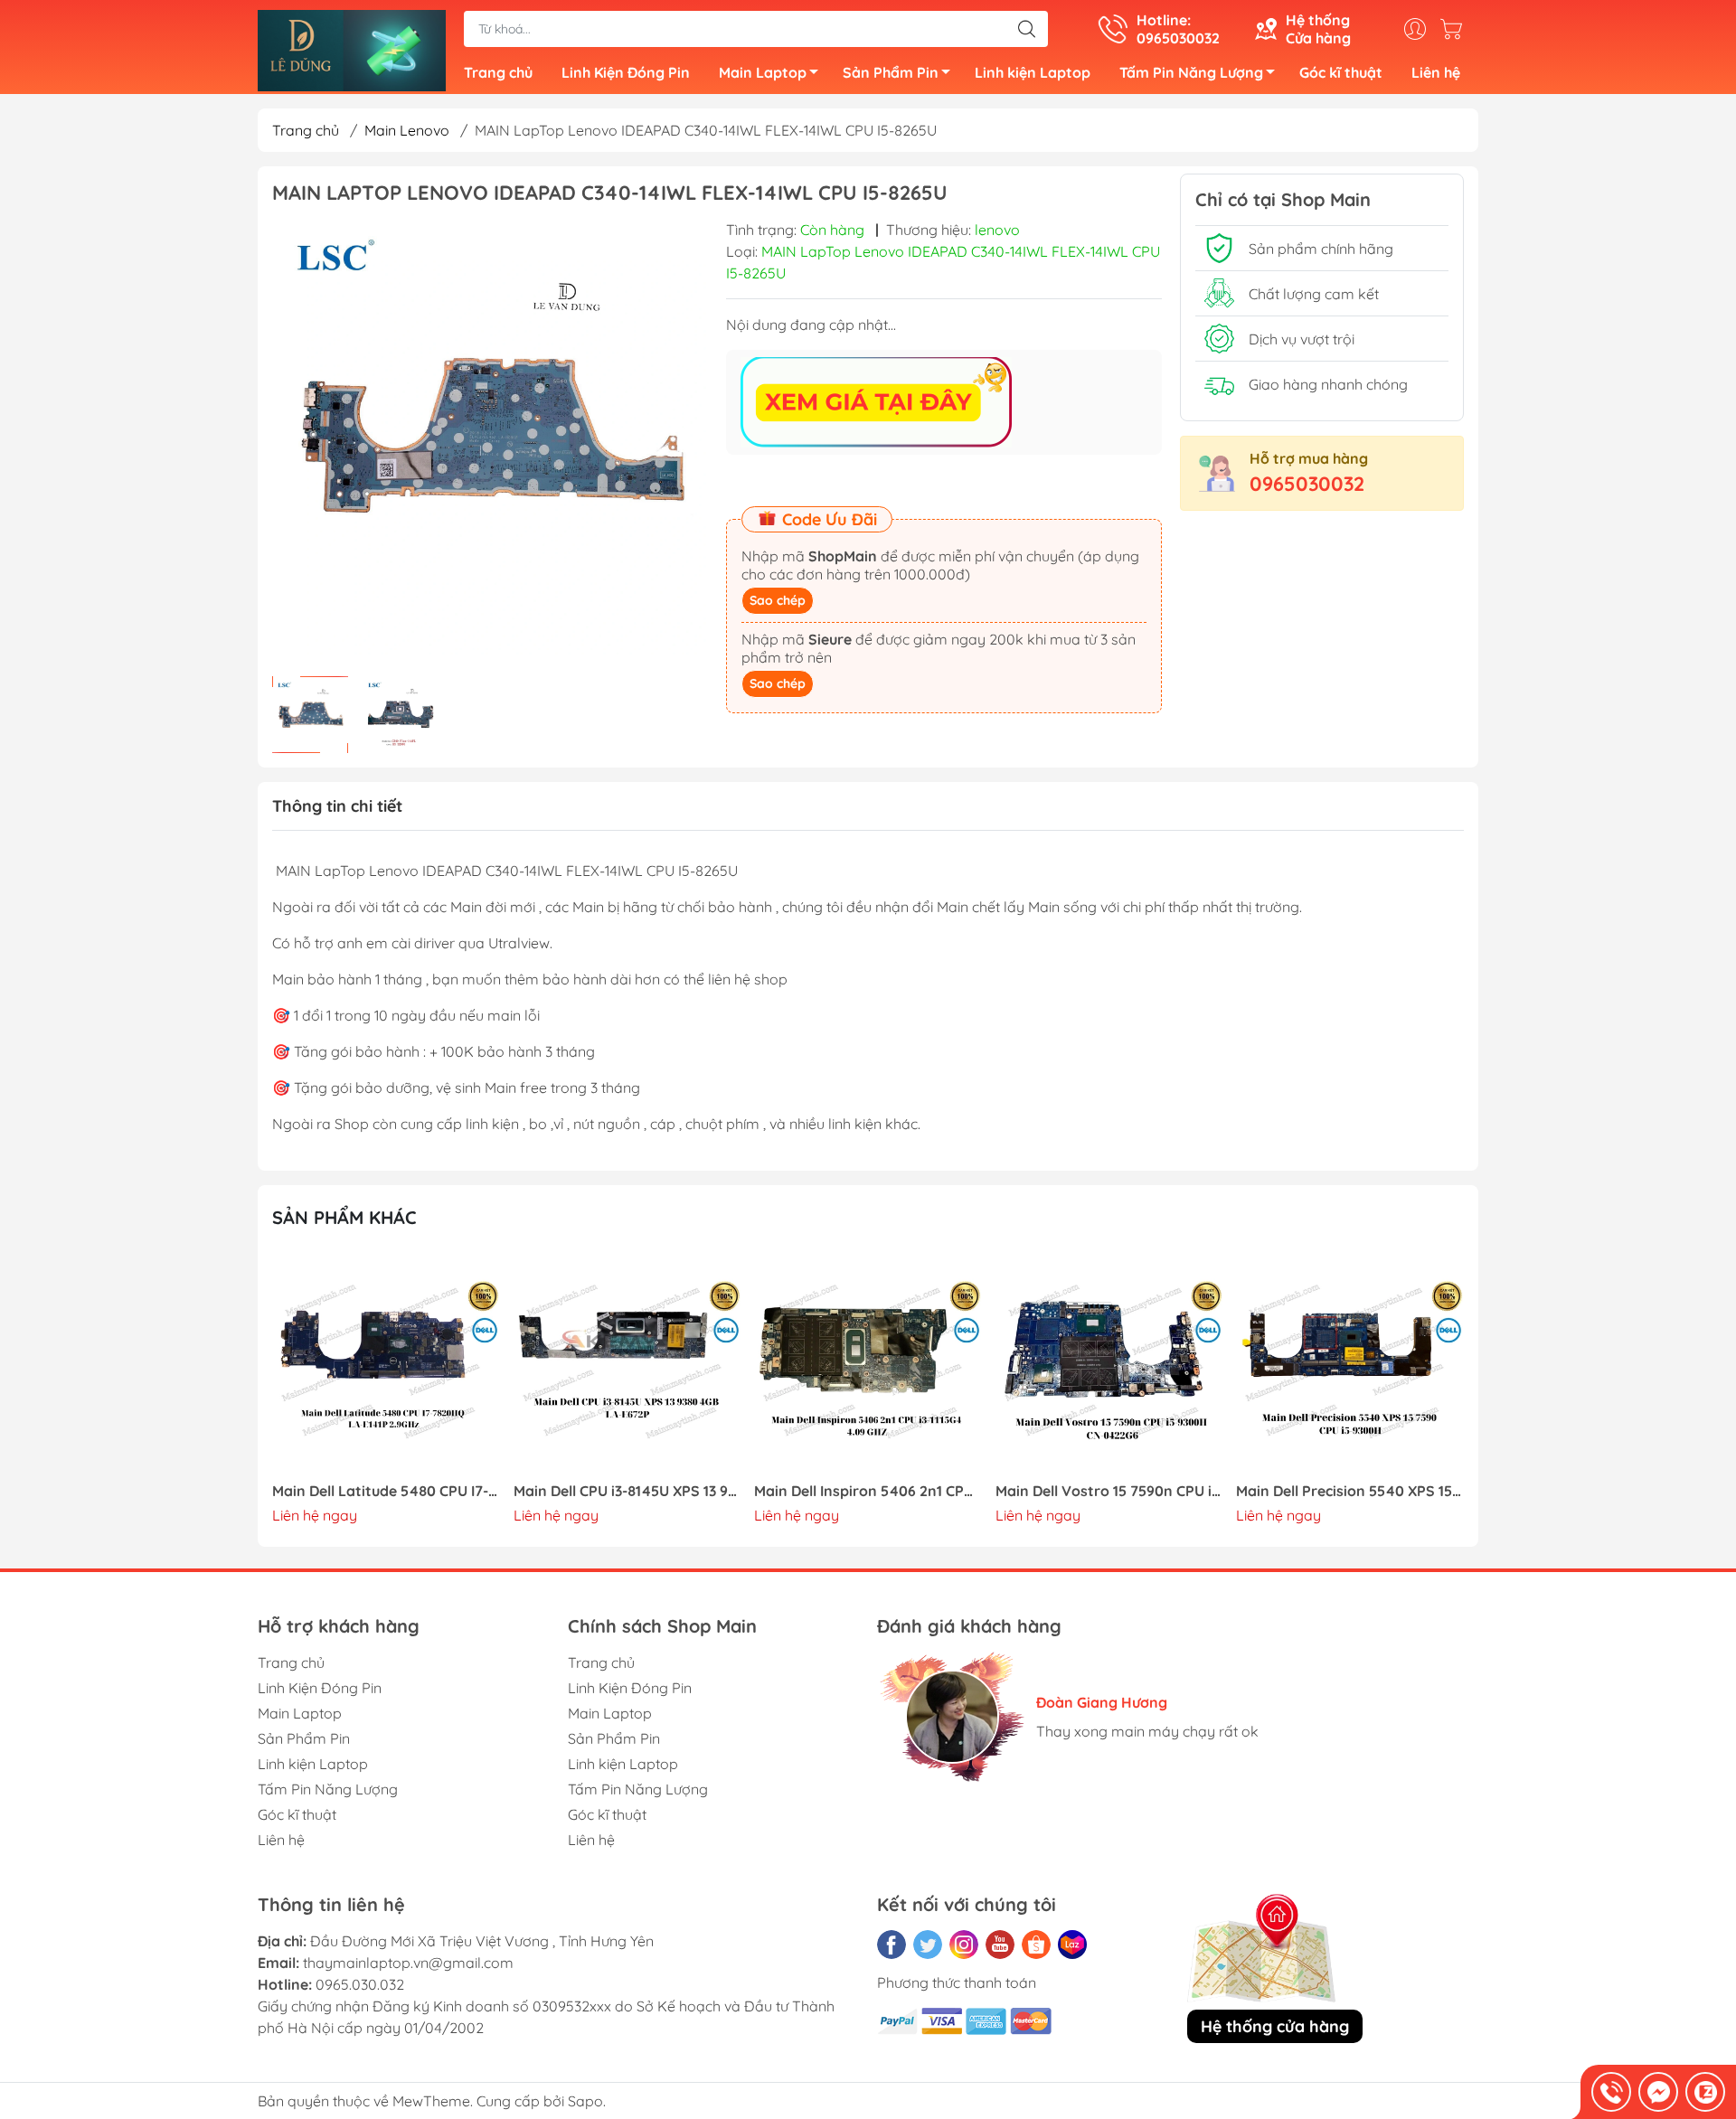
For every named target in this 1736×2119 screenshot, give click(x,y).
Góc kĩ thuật (1341, 72)
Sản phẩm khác (344, 1217)
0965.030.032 (360, 1984)
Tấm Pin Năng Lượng (1191, 72)
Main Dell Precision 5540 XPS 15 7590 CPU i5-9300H (1350, 1491)
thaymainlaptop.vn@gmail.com (408, 1963)
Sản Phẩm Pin (891, 72)
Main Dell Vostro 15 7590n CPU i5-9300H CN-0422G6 (1109, 1491)
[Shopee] (1036, 1945)
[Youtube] (1000, 1945)
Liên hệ (1436, 72)
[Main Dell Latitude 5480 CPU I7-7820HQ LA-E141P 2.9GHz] (386, 1364)
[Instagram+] (964, 1945)
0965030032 (1307, 484)
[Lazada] (1072, 1945)
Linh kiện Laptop (1033, 72)
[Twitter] (928, 1945)
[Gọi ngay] (1611, 2092)
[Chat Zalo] (1705, 2092)
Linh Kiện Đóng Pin (626, 72)
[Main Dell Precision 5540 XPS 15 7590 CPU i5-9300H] (1350, 1364)
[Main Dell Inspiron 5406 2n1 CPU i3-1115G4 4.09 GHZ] (868, 1364)
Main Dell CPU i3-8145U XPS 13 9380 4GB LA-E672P (627, 1491)
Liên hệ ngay (315, 1515)
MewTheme (431, 2101)
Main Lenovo (407, 130)
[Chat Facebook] (1658, 2092)
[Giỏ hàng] (1456, 29)
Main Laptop (763, 72)
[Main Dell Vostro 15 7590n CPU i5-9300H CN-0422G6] (1109, 1364)
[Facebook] (892, 1945)
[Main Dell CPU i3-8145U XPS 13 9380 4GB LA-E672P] (627, 1364)
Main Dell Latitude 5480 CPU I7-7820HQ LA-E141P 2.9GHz (386, 1491)
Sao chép (778, 600)
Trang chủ (498, 72)
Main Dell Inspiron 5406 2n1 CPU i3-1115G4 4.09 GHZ (868, 1491)
